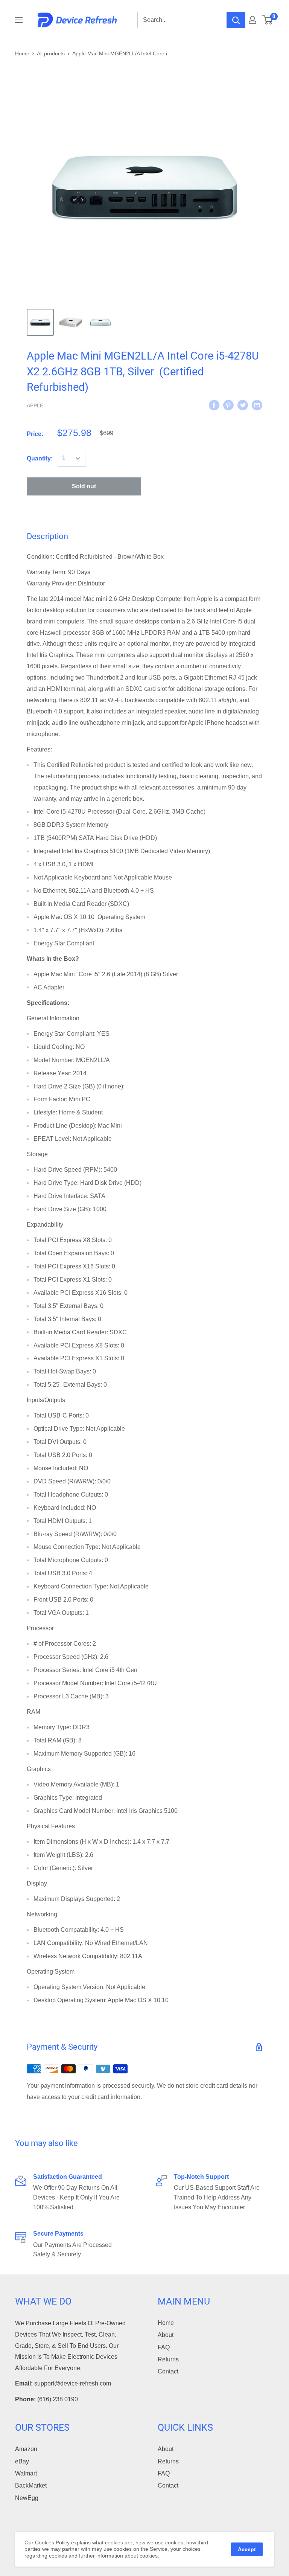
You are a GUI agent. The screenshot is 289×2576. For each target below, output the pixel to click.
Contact (168, 2371)
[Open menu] (19, 20)
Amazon (26, 2449)
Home (22, 53)
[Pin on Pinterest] (228, 405)
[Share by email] (257, 405)
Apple (35, 405)
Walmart (26, 2473)
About (166, 2335)
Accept (247, 2549)
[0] (268, 20)
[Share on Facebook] (214, 405)
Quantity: (40, 458)
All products (51, 53)
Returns (168, 2359)
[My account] (252, 20)
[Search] (236, 20)
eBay (22, 2461)
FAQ (164, 2347)
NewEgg (27, 2498)
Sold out (84, 486)
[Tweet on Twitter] (243, 405)
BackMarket (31, 2485)
